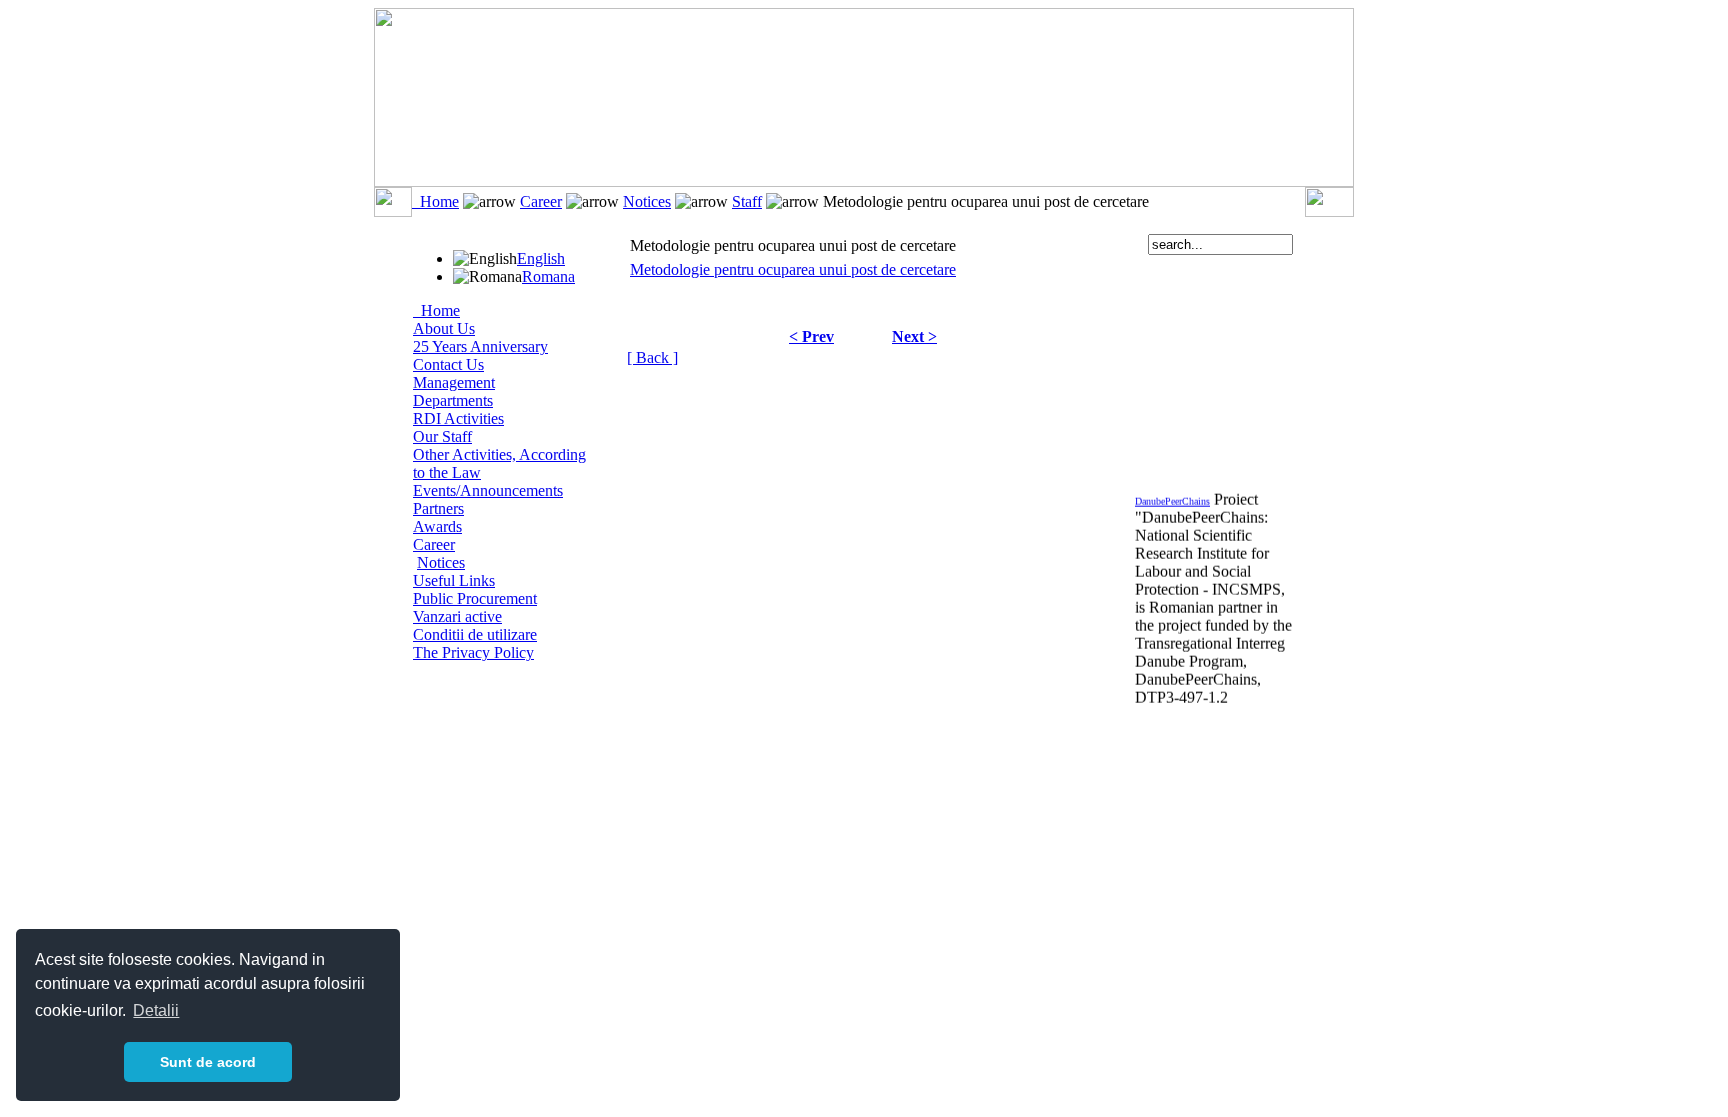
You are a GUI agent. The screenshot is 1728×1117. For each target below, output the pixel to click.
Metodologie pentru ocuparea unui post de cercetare (793, 269)
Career (541, 201)
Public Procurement (475, 598)
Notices (647, 201)
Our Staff (442, 436)
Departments (453, 400)
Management (454, 382)
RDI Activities (458, 418)
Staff (747, 201)
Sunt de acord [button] (208, 1062)
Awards (437, 526)
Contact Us (448, 364)
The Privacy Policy (473, 652)
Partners (438, 508)
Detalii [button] (156, 1010)
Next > (914, 336)
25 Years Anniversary (480, 346)
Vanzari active (457, 616)
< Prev (811, 336)
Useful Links (454, 580)
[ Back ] (652, 357)
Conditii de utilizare (475, 634)
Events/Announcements (488, 490)
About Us (444, 328)
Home (435, 201)
